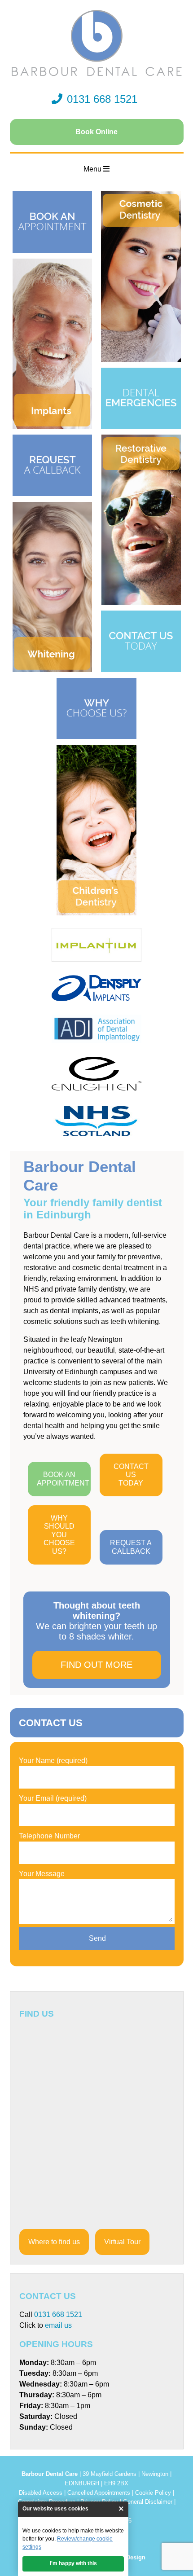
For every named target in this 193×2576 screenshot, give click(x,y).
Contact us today (131, 1475)
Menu (93, 169)
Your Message (42, 1874)
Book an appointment (63, 1479)
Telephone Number (49, 1836)
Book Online (96, 132)
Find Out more (96, 1665)
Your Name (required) (53, 1761)
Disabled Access (41, 2493)
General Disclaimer (148, 2502)
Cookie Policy (153, 2493)
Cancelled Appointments (99, 2493)
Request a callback (131, 1547)
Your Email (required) (53, 1798)
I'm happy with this (73, 2563)
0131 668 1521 (102, 99)
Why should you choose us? (59, 1535)
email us (58, 2325)
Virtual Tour (122, 2242)
